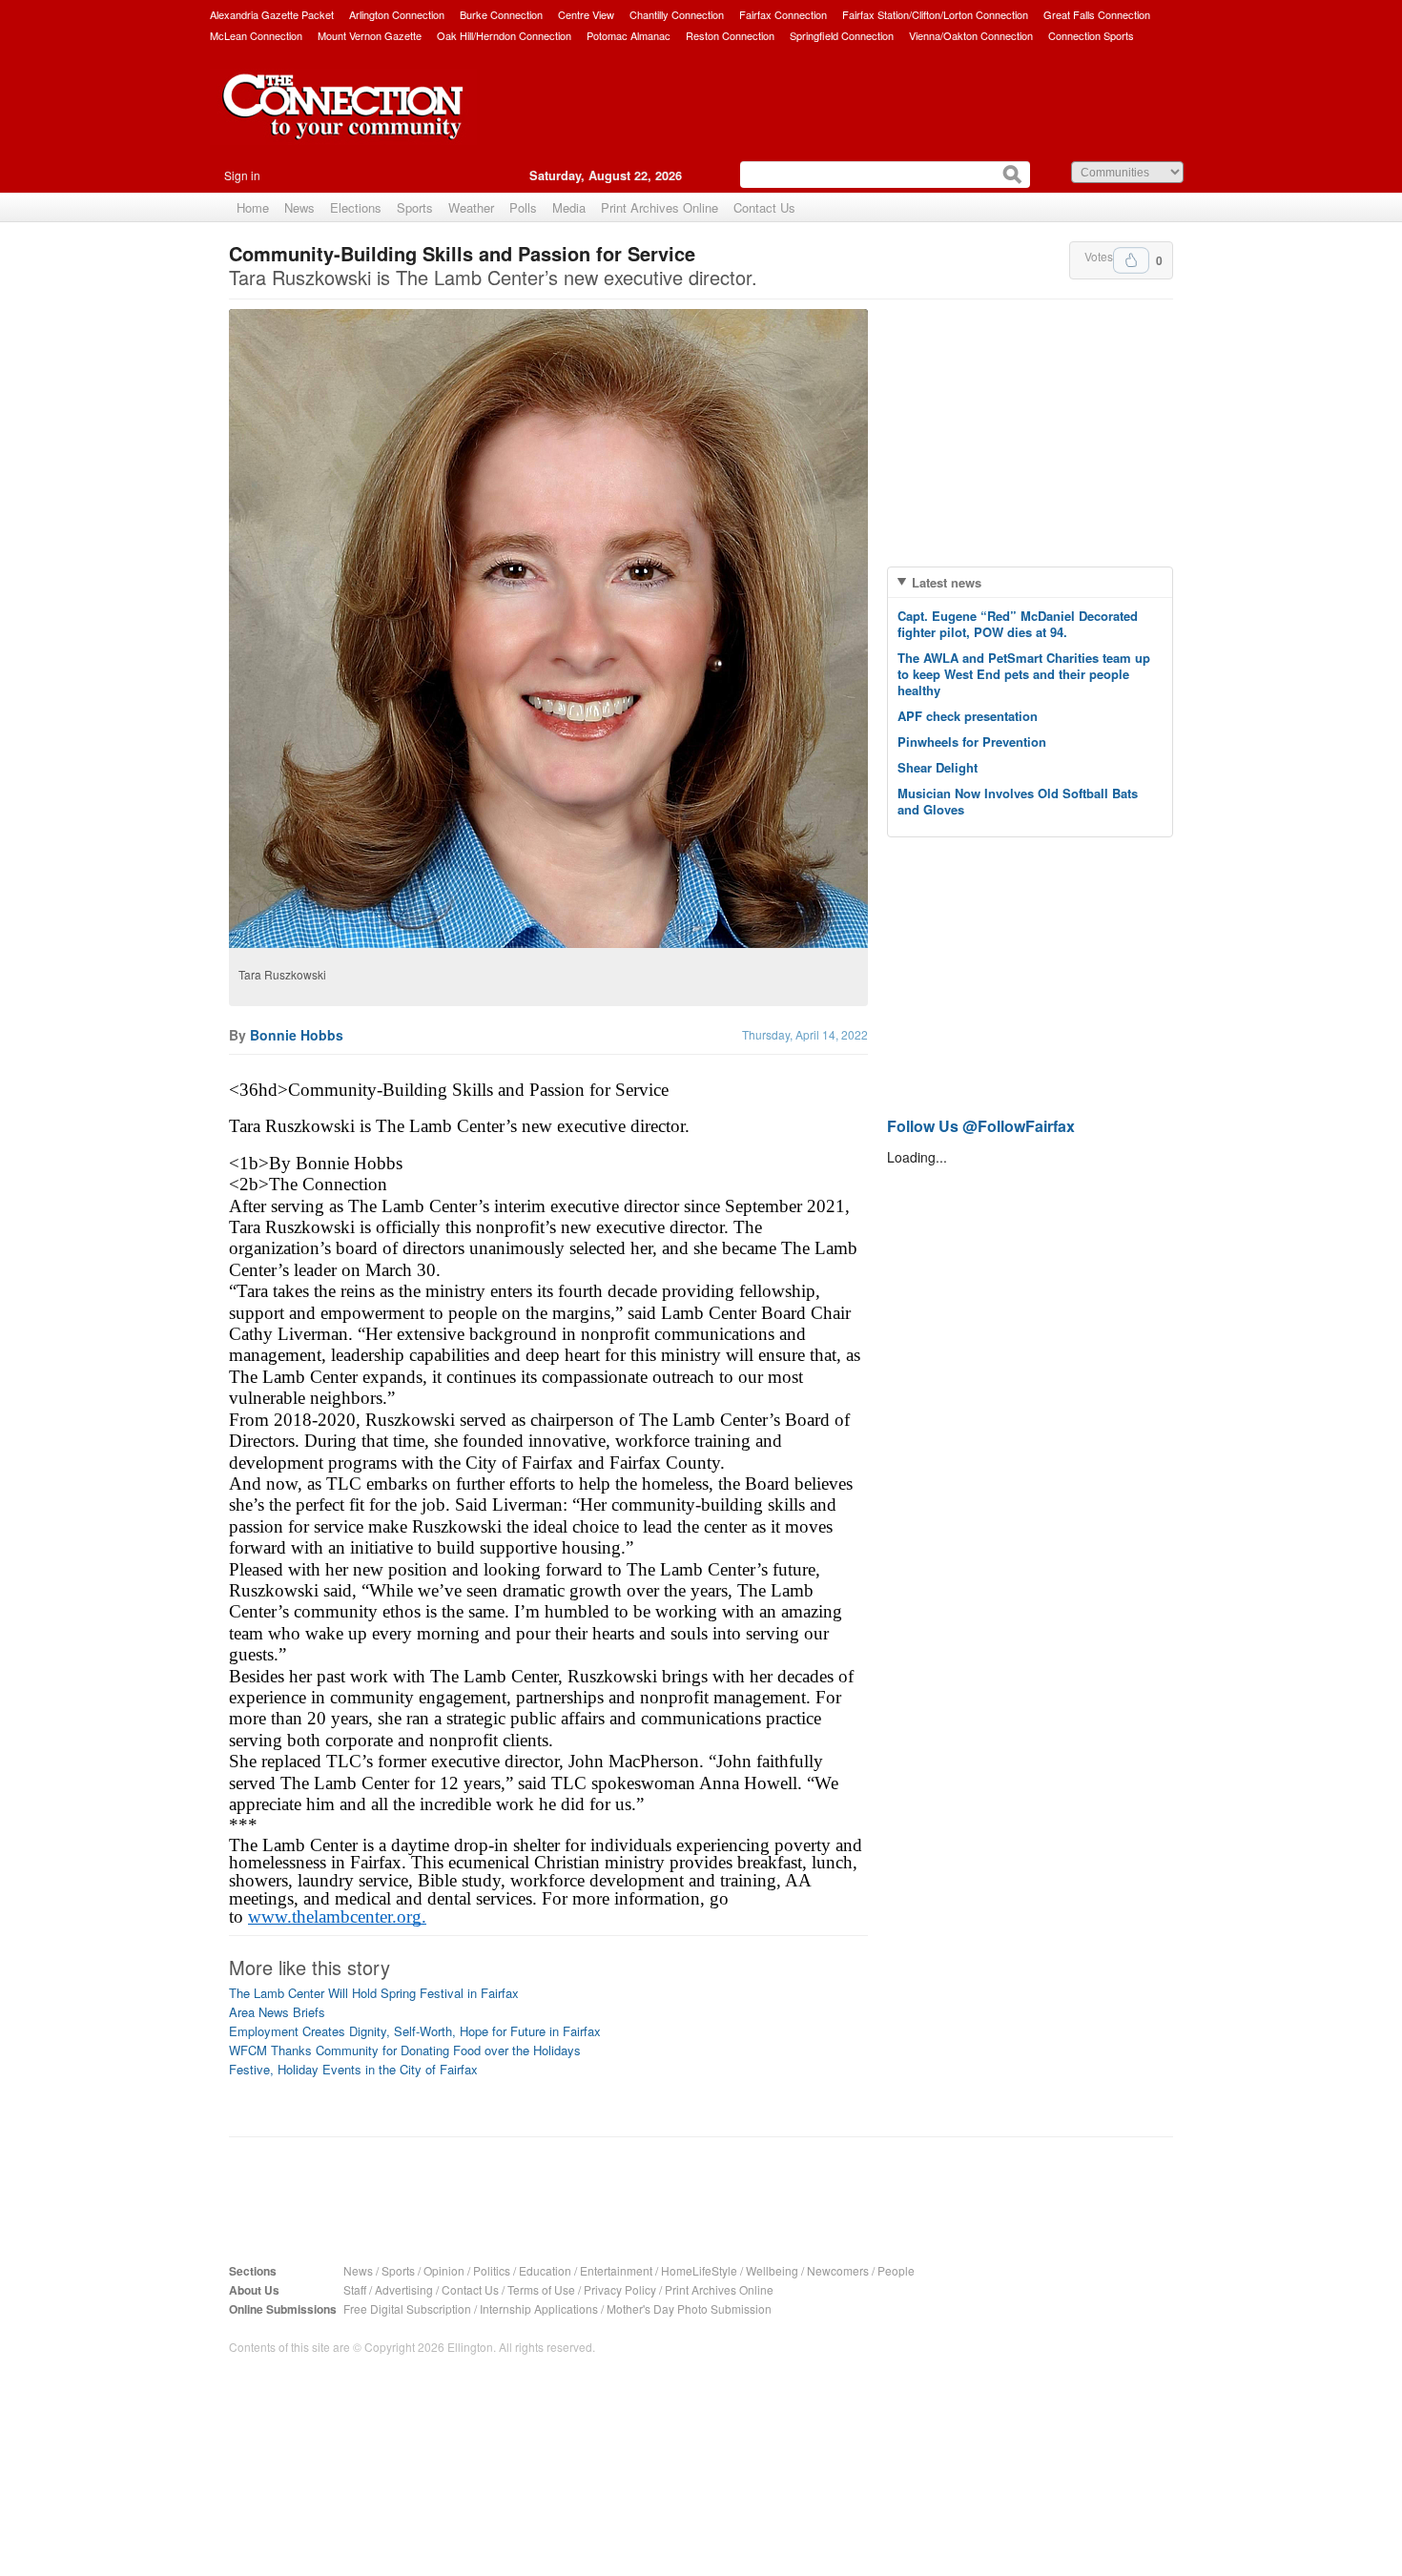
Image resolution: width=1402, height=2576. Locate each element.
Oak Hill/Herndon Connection (504, 35)
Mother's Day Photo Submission (689, 2308)
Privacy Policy (620, 2289)
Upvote (1131, 260)
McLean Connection (256, 35)
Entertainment (616, 2270)
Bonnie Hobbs (297, 1035)
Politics (492, 2270)
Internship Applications (539, 2308)
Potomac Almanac (629, 35)
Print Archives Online (660, 207)
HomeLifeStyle (699, 2270)
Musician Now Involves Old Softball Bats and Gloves (1018, 801)
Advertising (404, 2289)
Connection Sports (1091, 35)
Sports (415, 207)
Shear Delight (938, 767)
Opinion (444, 2270)
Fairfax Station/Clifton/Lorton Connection (935, 14)
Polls (523, 207)
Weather (471, 207)
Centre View (586, 14)
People (896, 2270)
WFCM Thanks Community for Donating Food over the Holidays (405, 2050)
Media (569, 207)
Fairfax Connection (783, 14)
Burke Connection (501, 14)
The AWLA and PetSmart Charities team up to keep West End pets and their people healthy (1024, 674)
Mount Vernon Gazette (370, 35)
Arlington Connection (397, 14)
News (299, 207)
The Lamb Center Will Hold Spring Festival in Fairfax (374, 1993)
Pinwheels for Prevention (972, 742)
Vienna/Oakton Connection (971, 35)
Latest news (947, 582)
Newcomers (838, 2270)
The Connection (343, 121)
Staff (355, 2289)
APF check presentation (968, 716)
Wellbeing (772, 2270)
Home (253, 207)
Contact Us (764, 207)
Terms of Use (541, 2289)
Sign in (242, 175)
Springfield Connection (842, 35)
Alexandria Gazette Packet (272, 14)
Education (545, 2270)
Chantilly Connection (677, 14)
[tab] (1030, 582)
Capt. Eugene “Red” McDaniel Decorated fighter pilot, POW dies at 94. (1018, 624)
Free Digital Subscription (407, 2308)
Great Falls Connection (1097, 14)
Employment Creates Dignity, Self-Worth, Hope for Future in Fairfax (415, 2031)
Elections (356, 207)
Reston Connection (730, 35)
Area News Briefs (277, 2012)
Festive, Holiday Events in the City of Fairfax (353, 2069)
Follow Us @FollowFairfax (981, 1126)
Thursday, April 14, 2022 (805, 1034)
